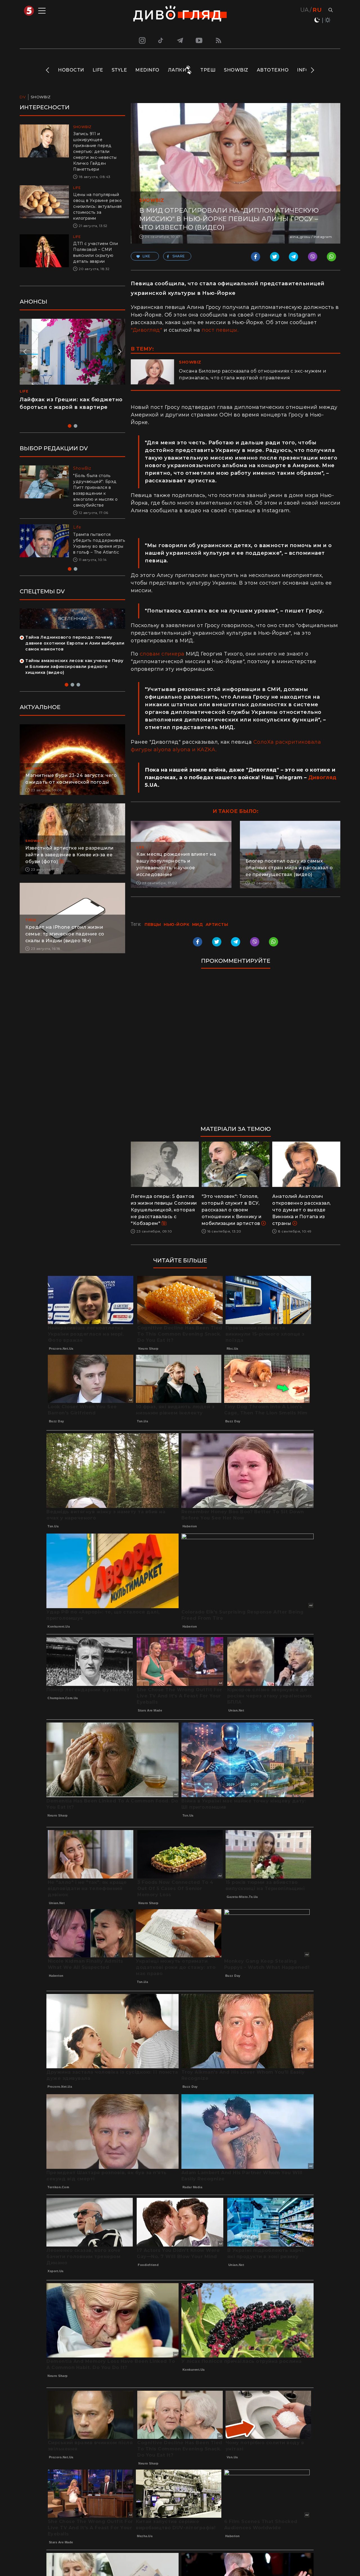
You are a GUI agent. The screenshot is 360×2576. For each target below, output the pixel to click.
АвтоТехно (273, 70)
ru (317, 10)
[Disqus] (236, 1050)
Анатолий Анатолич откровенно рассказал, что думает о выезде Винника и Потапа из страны (301, 1210)
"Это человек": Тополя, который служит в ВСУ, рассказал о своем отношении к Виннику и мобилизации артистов (232, 1210)
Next (312, 70)
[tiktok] (161, 40)
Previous (48, 70)
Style (119, 70)
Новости (71, 70)
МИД (198, 924)
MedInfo (147, 70)
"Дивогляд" (146, 330)
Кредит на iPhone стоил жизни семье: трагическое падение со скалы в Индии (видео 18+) (65, 934)
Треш (208, 70)
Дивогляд (322, 777)
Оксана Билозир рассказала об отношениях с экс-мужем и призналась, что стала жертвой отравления (253, 374)
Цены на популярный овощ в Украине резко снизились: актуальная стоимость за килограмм (97, 206)
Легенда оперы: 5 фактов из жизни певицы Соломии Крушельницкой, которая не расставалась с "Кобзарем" (164, 1210)
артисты (217, 924)
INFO (303, 70)
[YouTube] (199, 40)
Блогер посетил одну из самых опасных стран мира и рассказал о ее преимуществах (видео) (289, 868)
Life (98, 70)
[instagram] (141, 40)
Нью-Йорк (176, 924)
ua (305, 10)
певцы (153, 924)
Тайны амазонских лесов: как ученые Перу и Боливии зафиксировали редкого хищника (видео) (74, 667)
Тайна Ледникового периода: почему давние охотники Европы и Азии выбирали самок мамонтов (75, 643)
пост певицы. (220, 330)
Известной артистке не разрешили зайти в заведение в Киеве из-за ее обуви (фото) (69, 855)
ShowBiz (236, 70)
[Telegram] (180, 40)
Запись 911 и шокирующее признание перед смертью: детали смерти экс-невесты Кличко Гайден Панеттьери (95, 151)
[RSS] (219, 40)
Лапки (177, 70)
